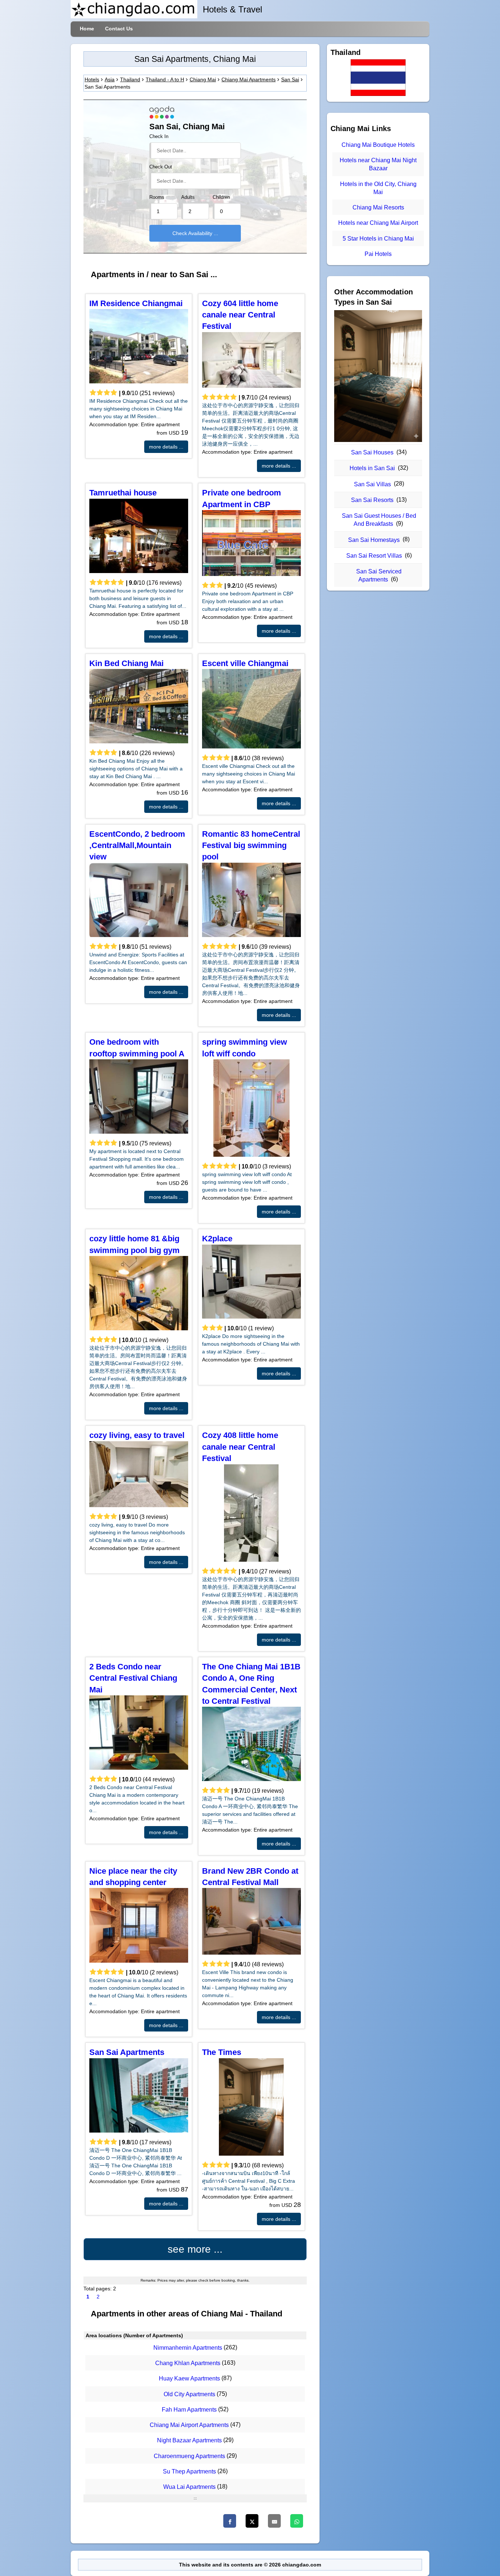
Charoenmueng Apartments (189, 2456)
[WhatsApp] (297, 2521)
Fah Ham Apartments (189, 2410)
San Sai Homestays (374, 540)
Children (221, 197)
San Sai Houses (372, 452)
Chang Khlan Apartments (188, 2363)
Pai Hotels (378, 254)
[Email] (274, 2521)
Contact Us (119, 29)
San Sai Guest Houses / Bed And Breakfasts (379, 520)
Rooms (157, 197)
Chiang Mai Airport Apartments (189, 2425)
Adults (188, 197)
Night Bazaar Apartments (189, 2441)
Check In (159, 137)
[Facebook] (230, 2521)
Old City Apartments (189, 2394)
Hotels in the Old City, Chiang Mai (378, 188)
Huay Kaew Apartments (189, 2379)
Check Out (161, 167)
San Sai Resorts (372, 500)
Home (87, 29)
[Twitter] (252, 2521)
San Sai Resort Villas (374, 556)
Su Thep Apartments (189, 2471)
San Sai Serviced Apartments (379, 575)
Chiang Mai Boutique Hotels (378, 145)
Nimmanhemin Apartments (188, 2348)
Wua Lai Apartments (189, 2487)
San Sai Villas (372, 484)
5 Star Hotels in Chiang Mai (378, 239)
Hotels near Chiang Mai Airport (378, 223)
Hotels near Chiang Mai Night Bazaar (378, 164)
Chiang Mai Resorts (378, 207)
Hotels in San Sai (372, 468)
